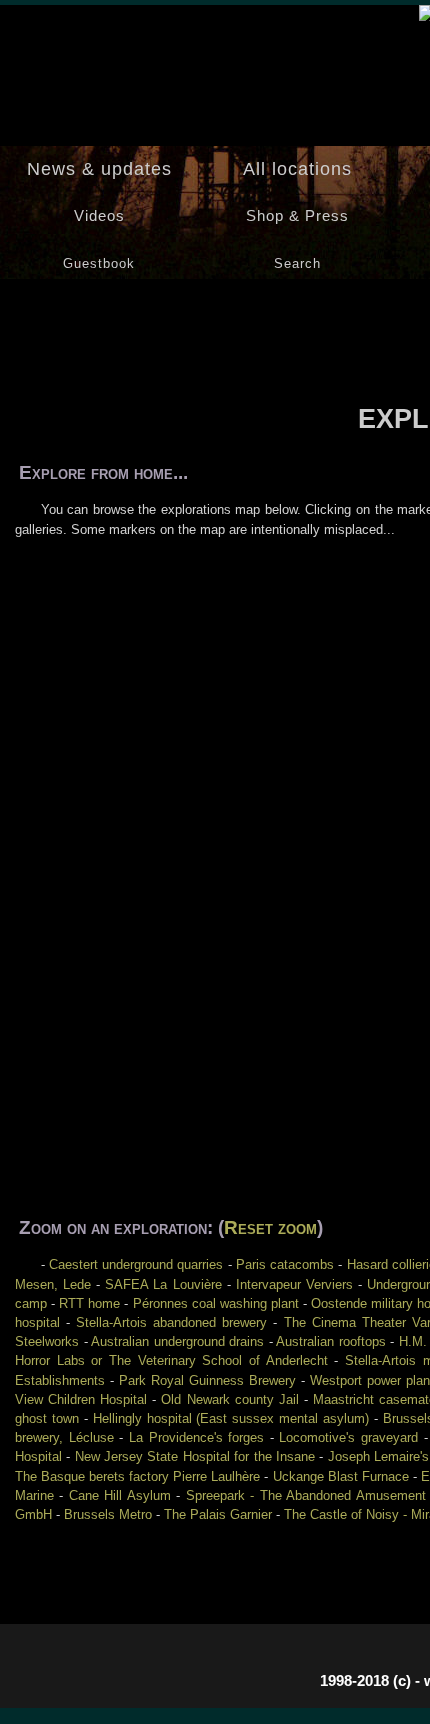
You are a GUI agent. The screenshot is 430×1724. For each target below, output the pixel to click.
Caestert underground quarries (136, 1264)
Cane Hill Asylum (120, 1495)
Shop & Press (297, 216)
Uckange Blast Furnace (341, 1476)
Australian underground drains (177, 1341)
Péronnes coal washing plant (216, 1303)
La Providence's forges (196, 1437)
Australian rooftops (331, 1341)
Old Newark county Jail (229, 1399)
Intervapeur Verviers (294, 1284)
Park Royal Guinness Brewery (207, 1380)
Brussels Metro (108, 1514)
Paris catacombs (285, 1264)
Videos (99, 216)
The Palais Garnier (218, 1514)
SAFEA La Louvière (163, 1284)
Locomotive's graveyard (348, 1437)
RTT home (89, 1303)
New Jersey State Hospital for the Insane (195, 1456)
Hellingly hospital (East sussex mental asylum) (231, 1418)
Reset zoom (270, 1227)
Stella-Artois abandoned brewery (171, 1322)
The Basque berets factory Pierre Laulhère (137, 1476)
